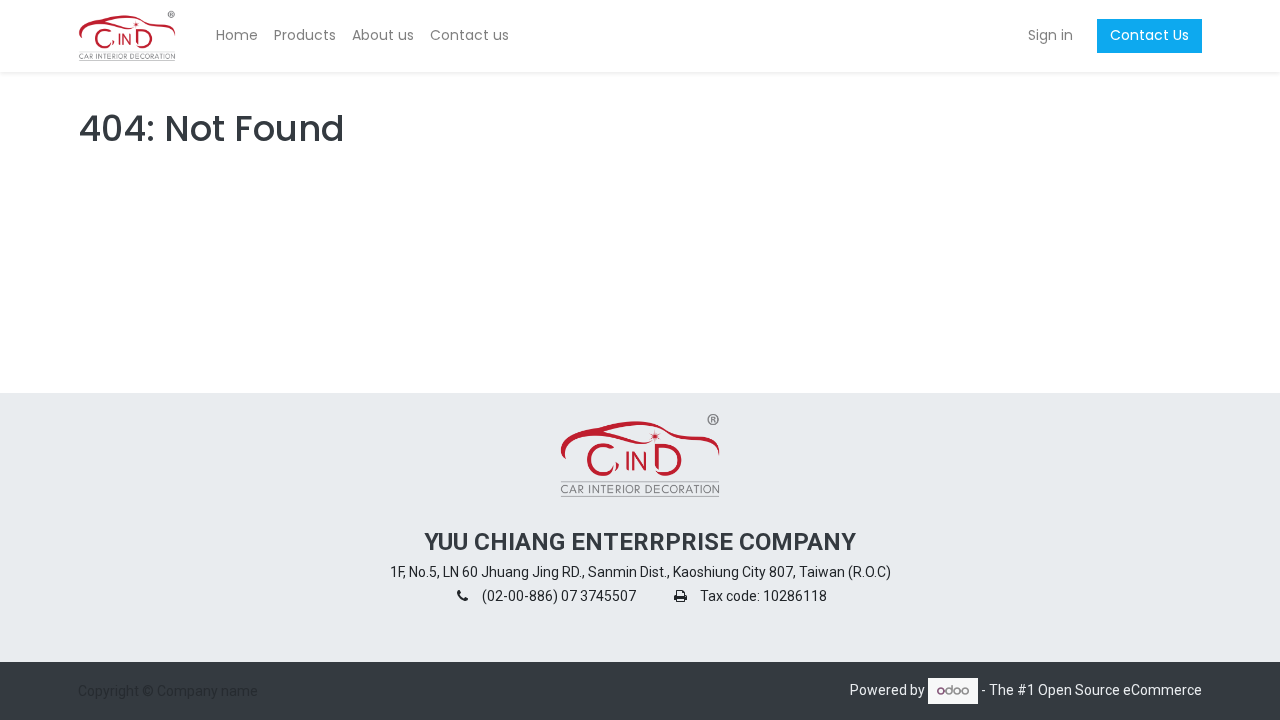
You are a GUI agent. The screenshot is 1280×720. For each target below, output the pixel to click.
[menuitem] (237, 36)
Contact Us (1149, 35)
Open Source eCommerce (1120, 690)
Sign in (1050, 35)
